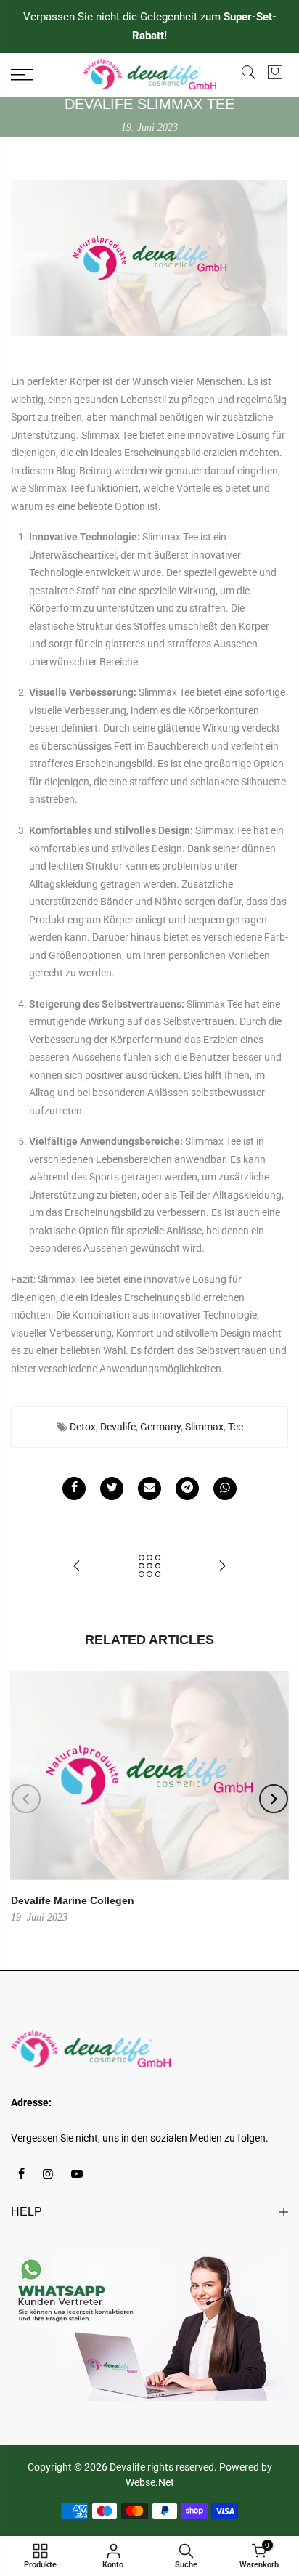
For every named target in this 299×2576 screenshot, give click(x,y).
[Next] (274, 1799)
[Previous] (26, 1799)
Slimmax (204, 1427)
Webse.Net (150, 2482)
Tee (235, 1427)
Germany (160, 1427)
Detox (83, 1427)
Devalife (118, 1427)
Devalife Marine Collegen (73, 1900)
